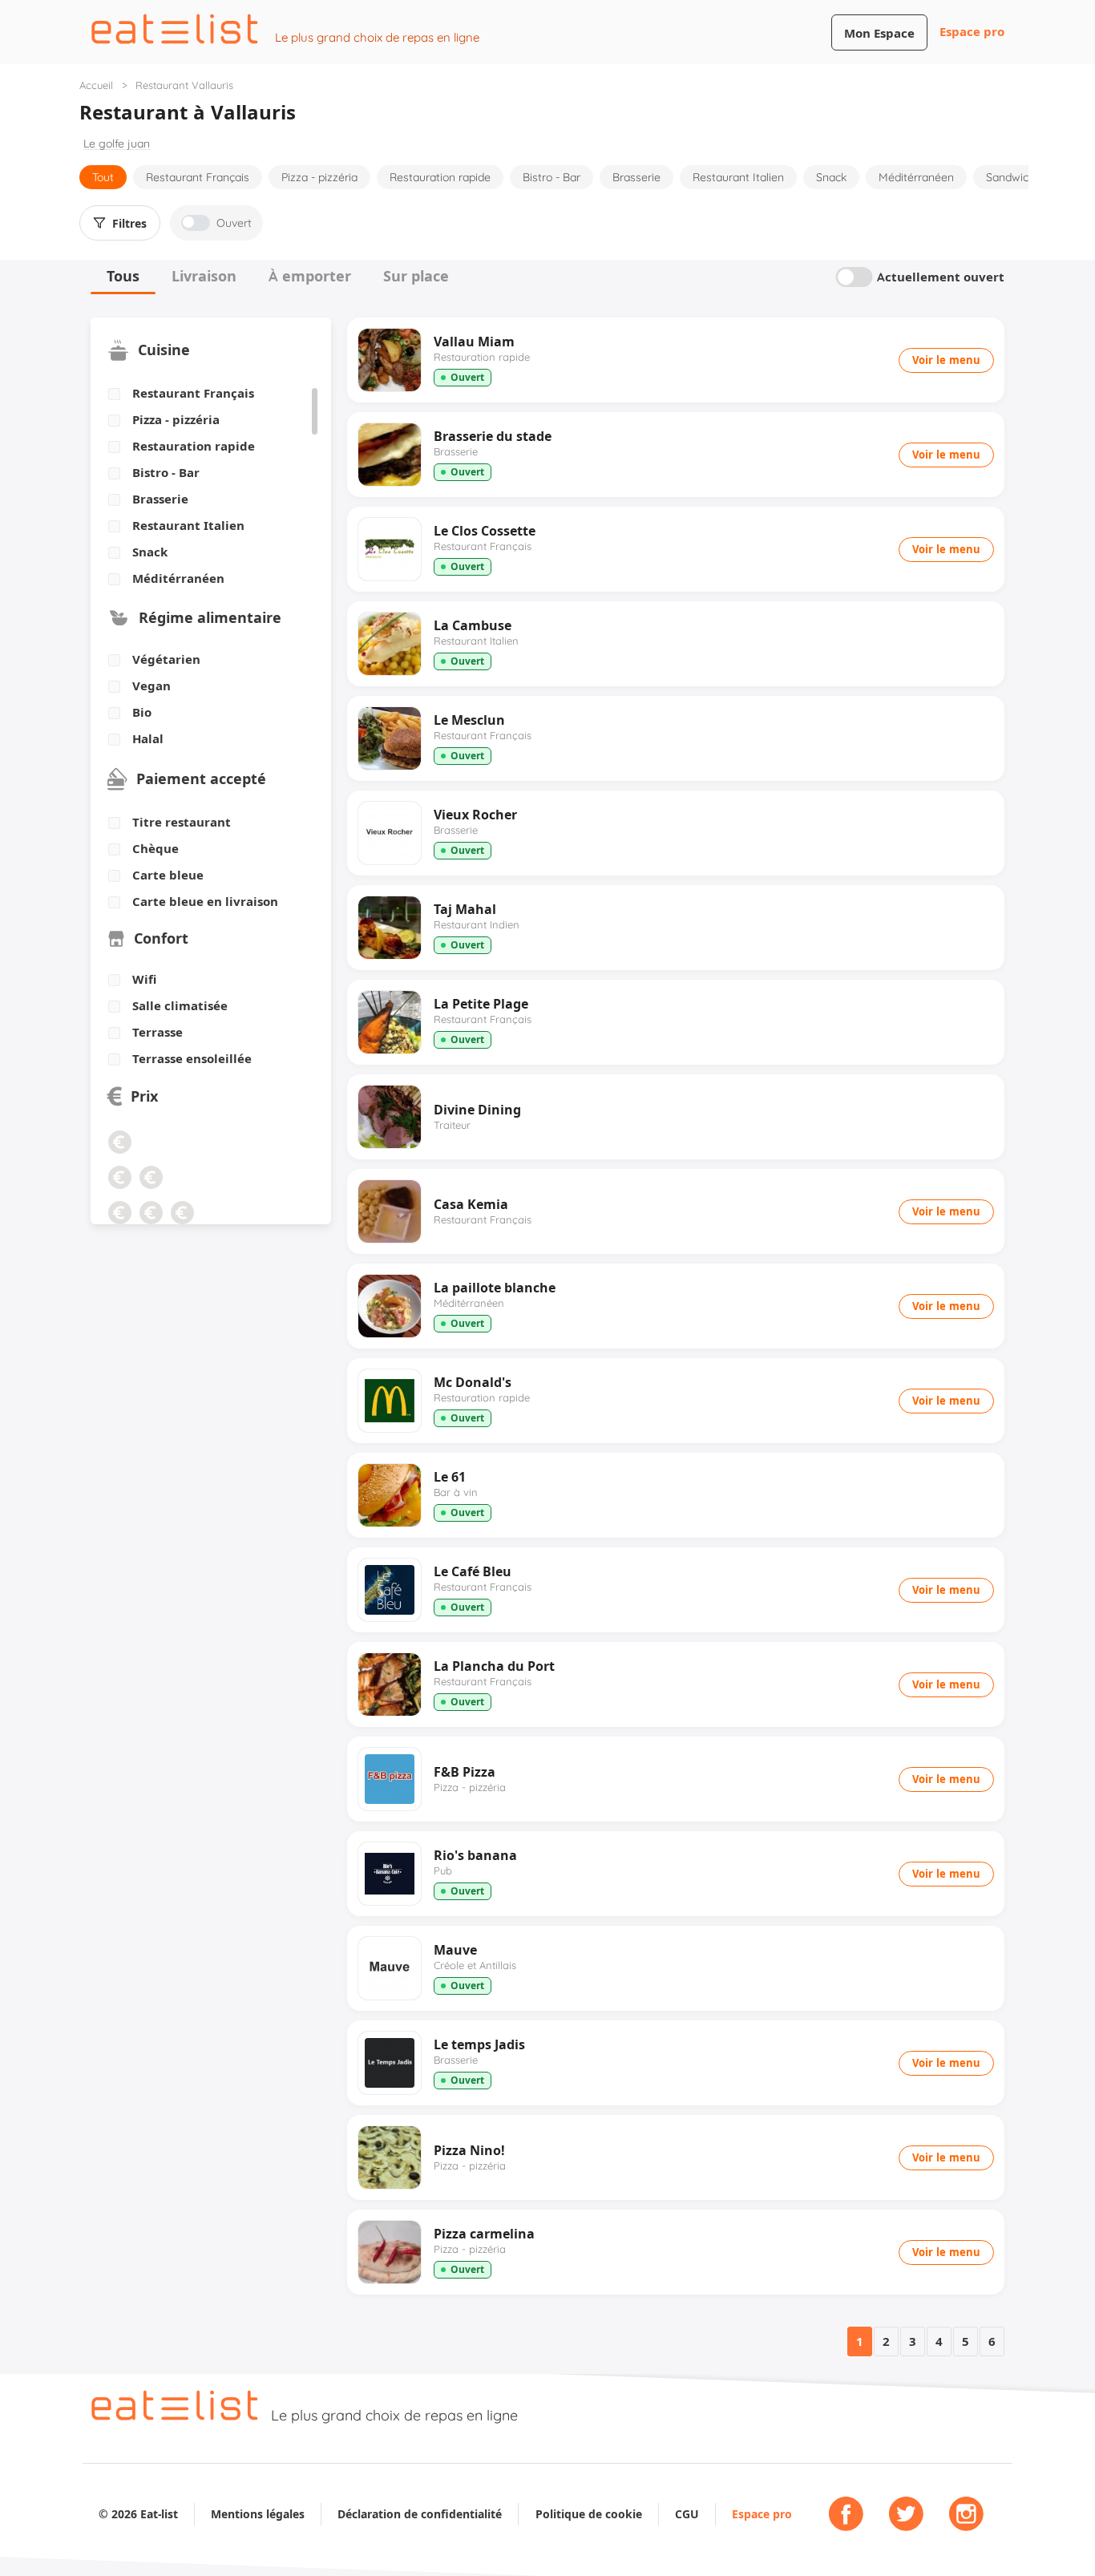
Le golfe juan (117, 144)
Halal (148, 739)
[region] (205, 487)
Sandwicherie (1020, 177)
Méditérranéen (916, 177)
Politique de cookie (589, 2514)
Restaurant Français (198, 177)
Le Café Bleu (473, 1571)
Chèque (156, 849)
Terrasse (158, 1033)
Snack (831, 177)
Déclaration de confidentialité (420, 2514)
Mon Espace (879, 33)
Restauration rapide (440, 177)
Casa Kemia (471, 1204)
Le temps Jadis (479, 2044)
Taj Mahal (465, 909)
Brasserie (636, 177)
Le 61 (450, 1477)
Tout (103, 177)
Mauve (455, 1950)
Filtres (129, 224)
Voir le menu (946, 360)
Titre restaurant (182, 823)
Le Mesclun (469, 720)
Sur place (416, 276)
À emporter (310, 276)
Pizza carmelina (484, 2234)
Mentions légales (258, 2514)
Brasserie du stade (493, 436)
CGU (687, 2514)
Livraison (204, 276)
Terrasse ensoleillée (192, 1059)
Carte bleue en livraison (205, 902)
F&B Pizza (465, 1772)
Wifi (144, 980)
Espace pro (972, 32)
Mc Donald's (473, 1382)
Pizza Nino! (469, 2150)
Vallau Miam (474, 342)
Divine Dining (477, 1110)
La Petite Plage (481, 1004)
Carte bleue (168, 876)
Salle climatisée (180, 1006)
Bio (142, 713)
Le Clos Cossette (485, 531)
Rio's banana (475, 1855)
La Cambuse (473, 625)
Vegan (152, 686)
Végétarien (166, 660)
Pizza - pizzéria (319, 177)
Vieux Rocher (475, 815)
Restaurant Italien (738, 177)
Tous (123, 276)
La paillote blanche (495, 1288)
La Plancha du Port (494, 1666)
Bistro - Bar (552, 177)
